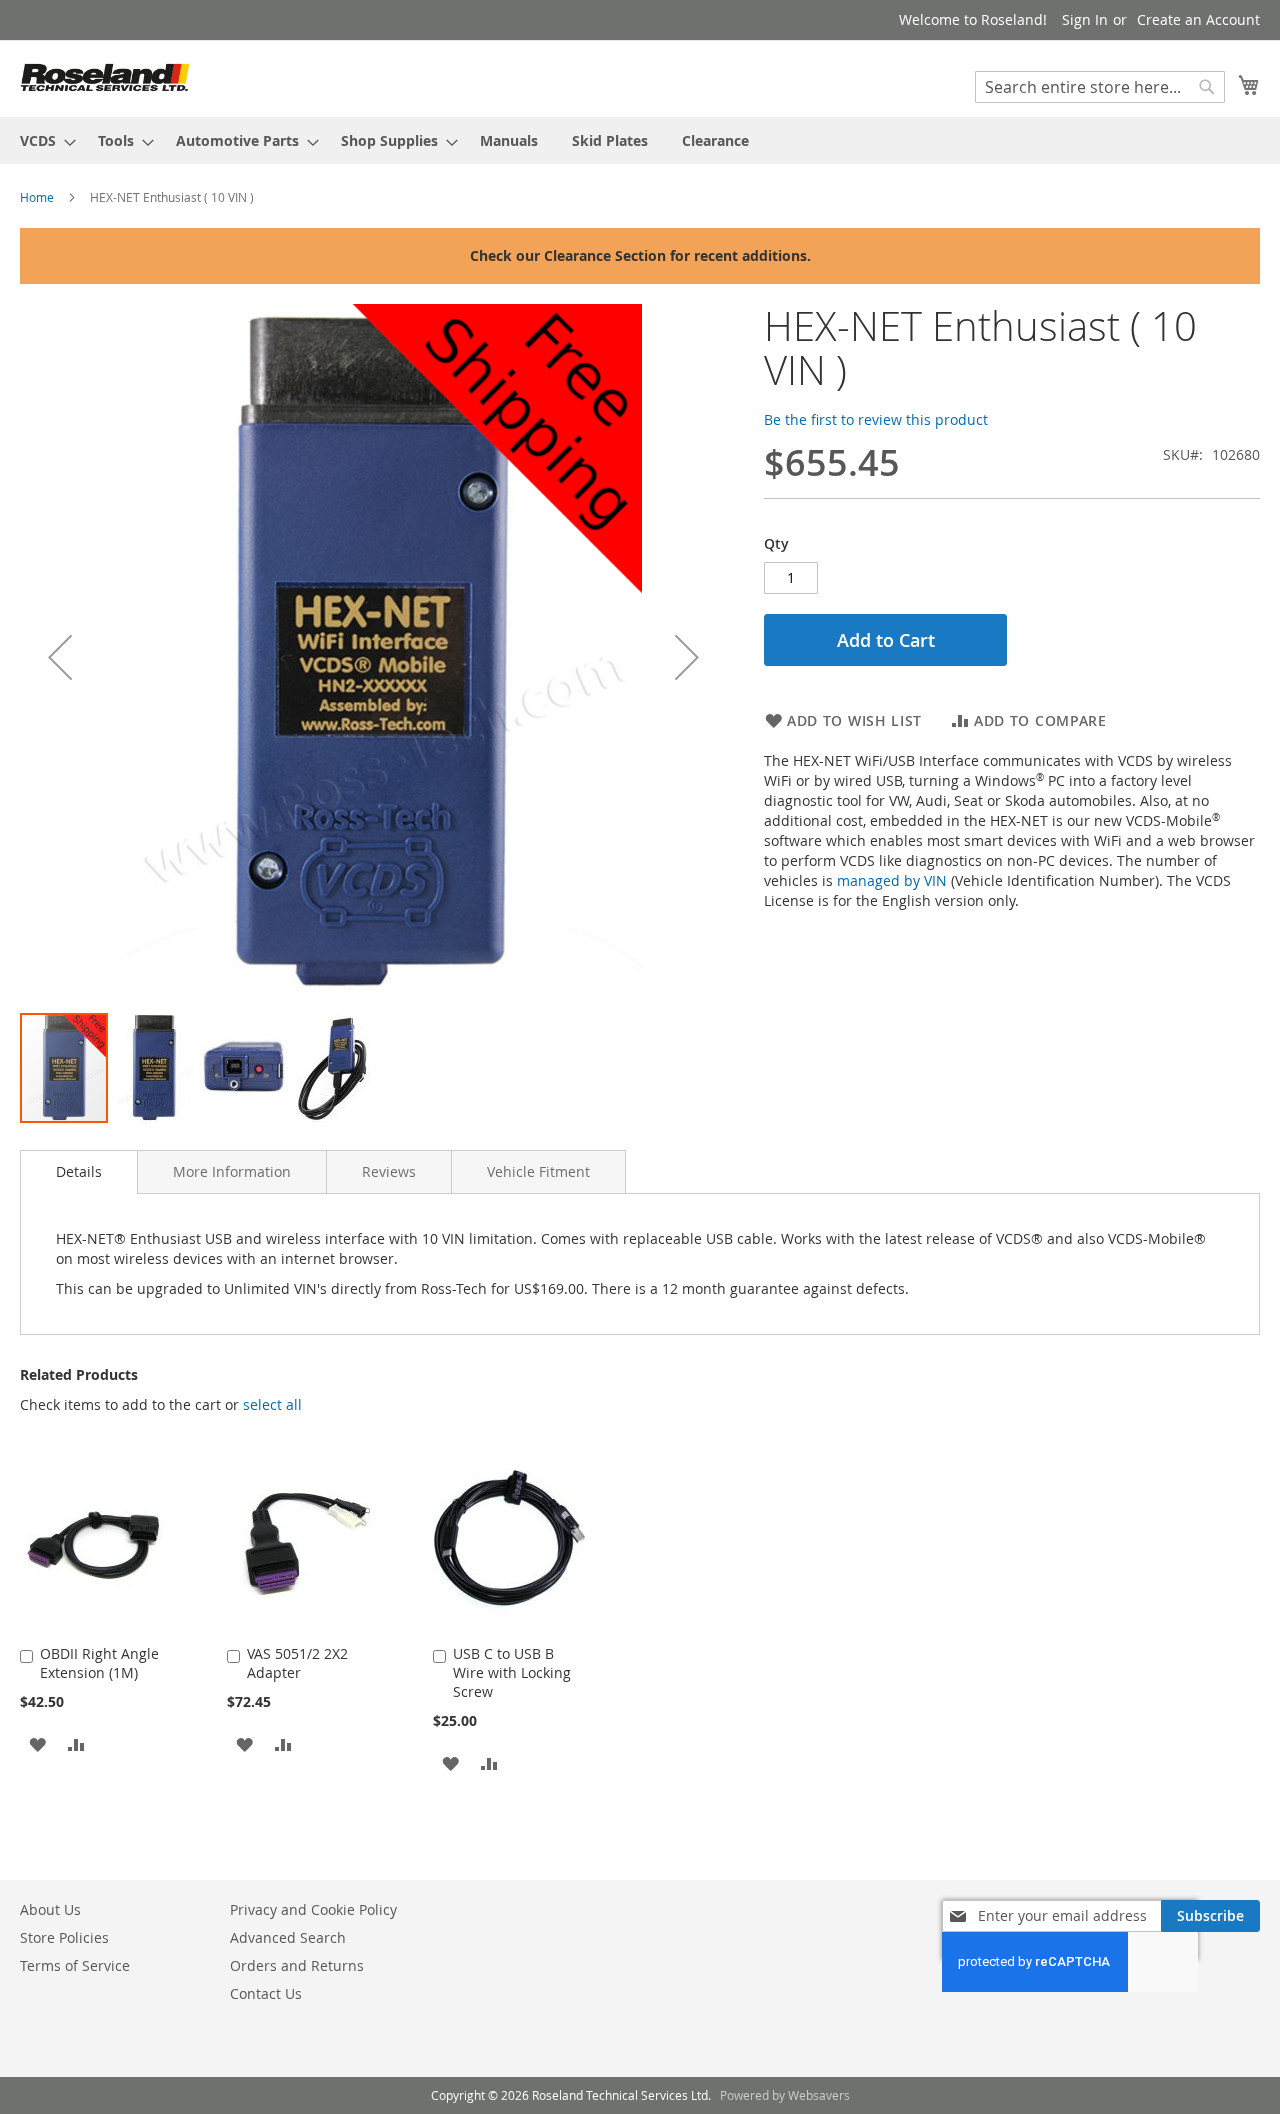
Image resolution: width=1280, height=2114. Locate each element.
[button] (60, 657)
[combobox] (1100, 87)
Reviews (389, 1171)
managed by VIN (892, 880)
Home (37, 197)
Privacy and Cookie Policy (313, 1909)
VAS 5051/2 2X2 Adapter (297, 1663)
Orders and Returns (297, 1965)
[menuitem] (42, 140)
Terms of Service (75, 1965)
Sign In (1085, 19)
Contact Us (266, 1993)
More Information (232, 1171)
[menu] (640, 140)
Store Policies (64, 1937)
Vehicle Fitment (538, 1171)
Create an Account (1198, 19)
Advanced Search (288, 1937)
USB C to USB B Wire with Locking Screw (512, 1672)
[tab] (79, 1172)
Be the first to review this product (876, 419)
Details (79, 1171)
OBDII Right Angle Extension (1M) (99, 1663)
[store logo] (105, 77)
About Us (50, 1909)
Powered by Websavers (785, 2095)
